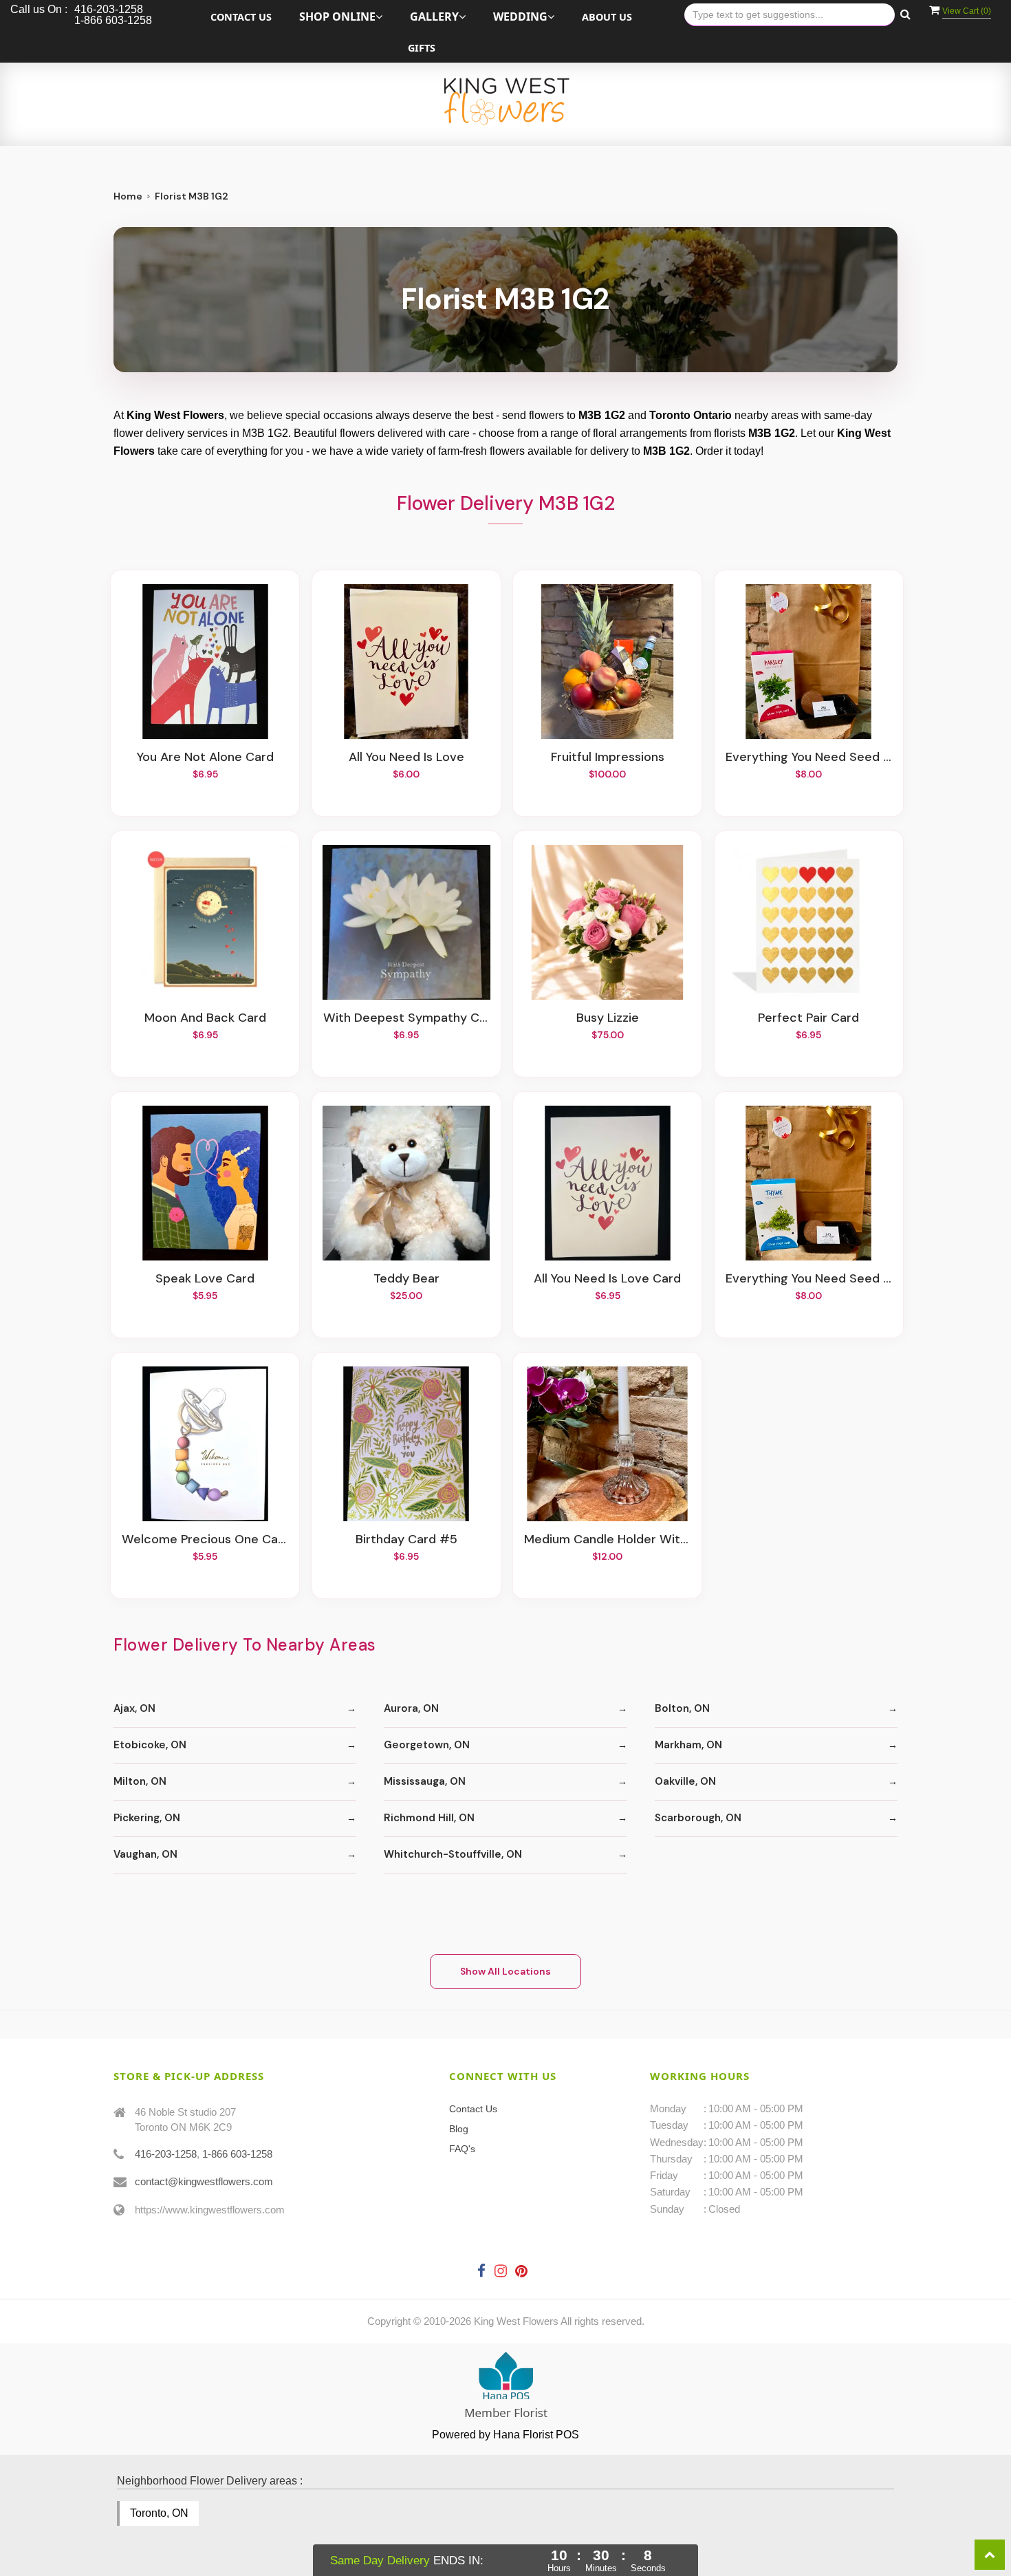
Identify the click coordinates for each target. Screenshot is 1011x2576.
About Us (607, 17)
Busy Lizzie (608, 1018)
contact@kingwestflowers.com (204, 2181)
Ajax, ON (134, 1708)
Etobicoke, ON (150, 1745)
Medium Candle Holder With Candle (607, 1540)
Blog (459, 2129)
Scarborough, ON (698, 1818)
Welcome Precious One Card (205, 1540)
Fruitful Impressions (608, 758)
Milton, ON (140, 1781)
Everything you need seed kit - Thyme (809, 1279)
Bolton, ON (682, 1708)
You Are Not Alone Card (205, 758)
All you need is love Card (607, 1279)
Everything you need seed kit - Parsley (809, 758)
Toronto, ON (159, 2513)
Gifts (422, 48)
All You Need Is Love (406, 758)
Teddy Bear (406, 1279)
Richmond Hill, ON (429, 1818)
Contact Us (241, 17)
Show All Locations (505, 1971)
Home (128, 196)
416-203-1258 (166, 2154)
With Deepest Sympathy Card (406, 1018)
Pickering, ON (147, 1818)
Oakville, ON (685, 1781)
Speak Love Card (205, 1279)
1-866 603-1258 (237, 2154)
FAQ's (462, 2149)
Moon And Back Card (205, 1018)
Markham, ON (688, 1745)
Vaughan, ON (145, 1854)
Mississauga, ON (425, 1781)
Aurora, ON (411, 1708)
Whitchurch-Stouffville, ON (453, 1854)
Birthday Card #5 (406, 1540)
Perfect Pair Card (808, 1018)
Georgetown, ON (427, 1745)
